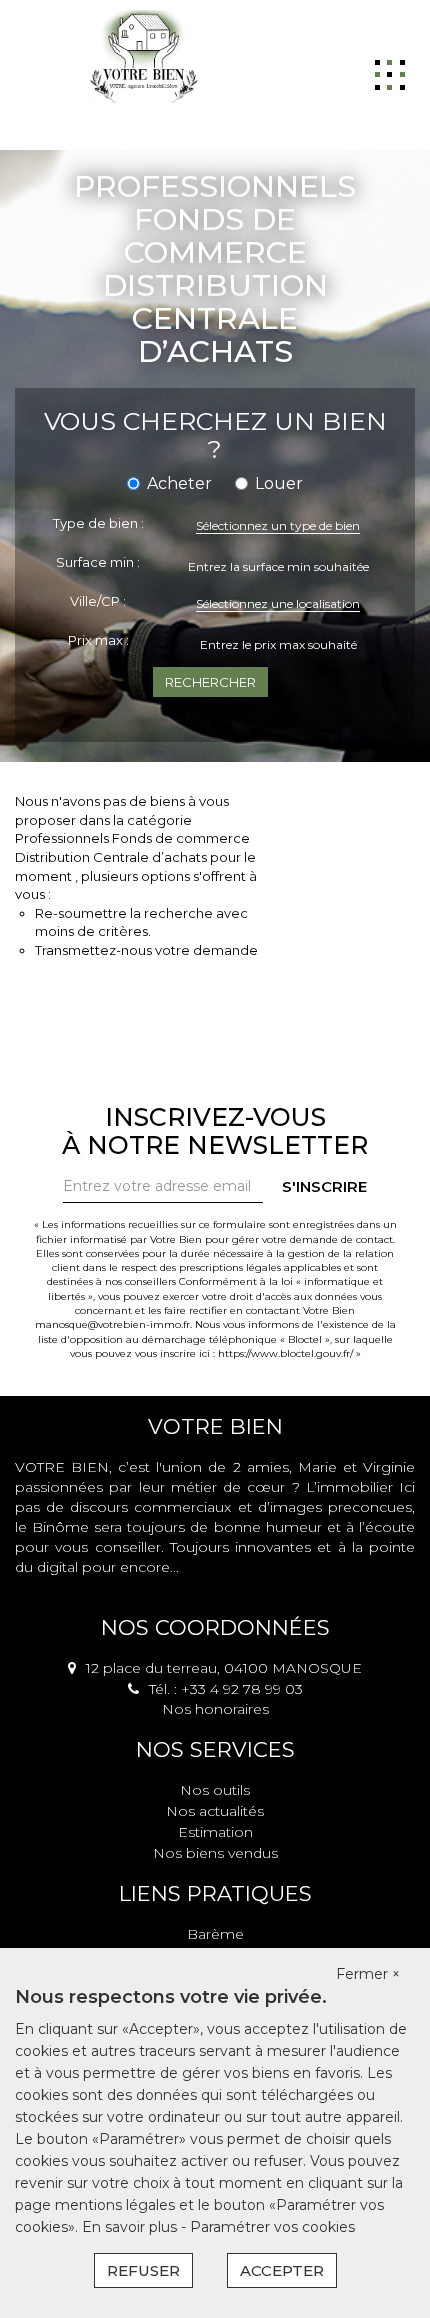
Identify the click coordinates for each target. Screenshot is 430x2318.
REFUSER (143, 2270)
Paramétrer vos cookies (272, 2227)
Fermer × (368, 1974)
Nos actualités (215, 1811)
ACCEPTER (282, 2270)
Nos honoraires (215, 1709)
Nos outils (215, 1790)
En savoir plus (131, 2227)
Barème (215, 1934)
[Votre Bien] (143, 55)
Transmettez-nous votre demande (146, 950)
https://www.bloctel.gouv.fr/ (285, 1353)
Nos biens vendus (215, 1853)
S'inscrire (324, 1186)
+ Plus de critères (215, 708)
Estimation (215, 1832)
